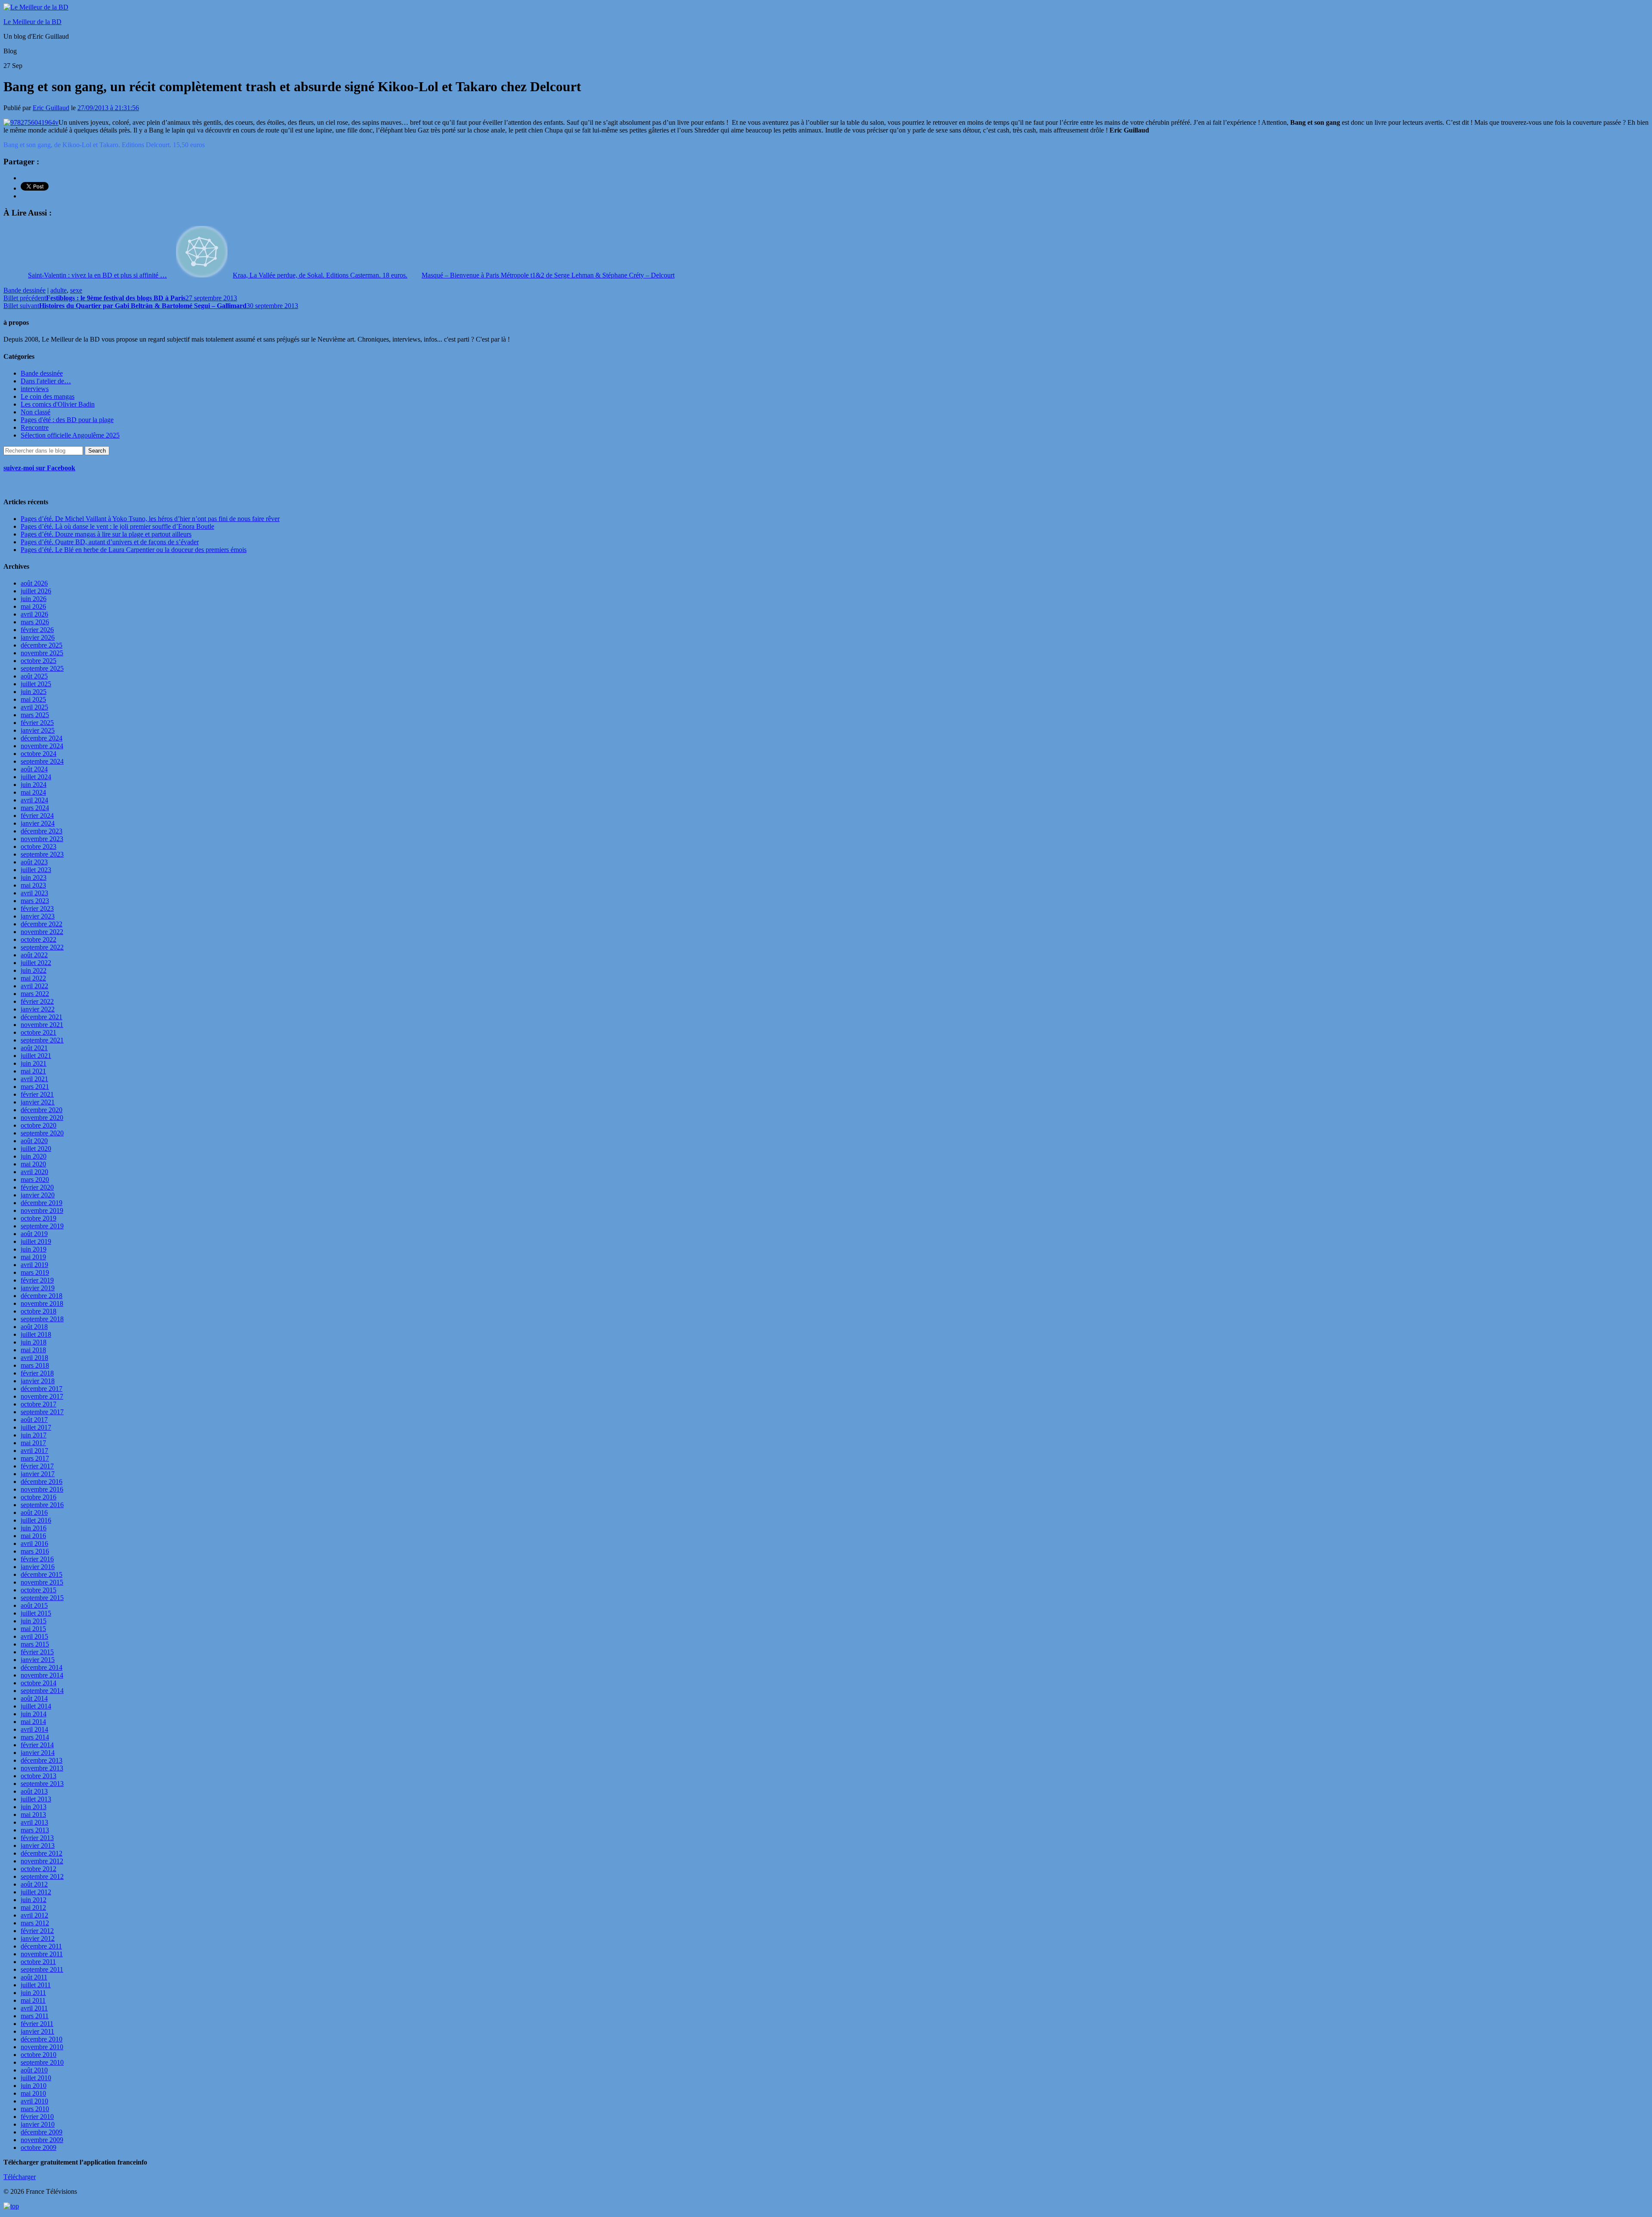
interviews (35, 389)
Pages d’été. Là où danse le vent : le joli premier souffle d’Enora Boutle (117, 526)
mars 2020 (35, 1179)
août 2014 (34, 1698)
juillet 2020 (36, 1149)
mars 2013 (35, 1830)
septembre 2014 (42, 1691)
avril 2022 (34, 986)
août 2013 (34, 1791)
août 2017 (34, 1420)
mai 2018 (33, 1350)
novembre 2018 (42, 1303)
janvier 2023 (38, 916)
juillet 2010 (36, 2078)
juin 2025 (34, 692)
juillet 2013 (36, 1799)
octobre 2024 (39, 754)
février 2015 (37, 1652)
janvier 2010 (38, 2124)
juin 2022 (34, 970)
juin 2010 (34, 2086)
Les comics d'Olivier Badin (58, 404)
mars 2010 (35, 2109)
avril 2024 (34, 800)
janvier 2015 (38, 1660)
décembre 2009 (42, 2132)
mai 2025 (33, 699)
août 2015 (34, 1605)
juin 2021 (34, 1063)
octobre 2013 (39, 1776)
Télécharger (20, 2177)
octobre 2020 (39, 1125)
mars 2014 (35, 1737)
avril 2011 (34, 2008)
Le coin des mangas (48, 396)
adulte (59, 290)
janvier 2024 (38, 823)
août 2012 (34, 1884)
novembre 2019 (42, 1210)
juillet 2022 (36, 963)
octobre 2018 (39, 1311)
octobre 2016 (39, 1497)
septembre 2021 (42, 1040)
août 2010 (34, 2070)
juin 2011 (33, 1993)
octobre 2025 (39, 661)
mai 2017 (33, 1443)
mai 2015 (33, 1629)
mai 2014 (33, 1722)
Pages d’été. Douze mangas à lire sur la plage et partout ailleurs (106, 534)
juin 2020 (34, 1156)
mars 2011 (35, 2016)
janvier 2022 (38, 1009)
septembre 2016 (42, 1505)
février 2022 (37, 1001)
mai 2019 (33, 1257)
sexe (76, 290)
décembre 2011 (41, 1946)
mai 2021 (33, 1071)
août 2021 (34, 1048)
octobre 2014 (39, 1683)
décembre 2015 (42, 1574)
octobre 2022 (39, 939)
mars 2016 (35, 1551)
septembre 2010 (42, 2062)
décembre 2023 (42, 831)
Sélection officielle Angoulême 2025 (70, 435)
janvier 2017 (38, 1474)
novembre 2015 (42, 1582)
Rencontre (35, 427)
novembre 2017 (42, 1396)
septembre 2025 (42, 668)
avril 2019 (34, 1265)
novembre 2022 (42, 932)
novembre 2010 (42, 2047)
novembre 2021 (42, 1025)
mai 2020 (33, 1164)
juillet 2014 (36, 1706)
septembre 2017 (42, 1412)
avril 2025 (34, 707)
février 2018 (37, 1373)
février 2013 (37, 1838)
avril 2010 (34, 2101)
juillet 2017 (36, 1427)
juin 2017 (34, 1435)
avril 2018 (34, 1358)
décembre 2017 (42, 1389)
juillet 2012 (36, 1892)
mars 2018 (35, 1365)
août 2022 (34, 955)
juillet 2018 (36, 1334)
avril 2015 (34, 1636)
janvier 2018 (38, 1381)
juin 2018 (34, 1342)
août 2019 (34, 1234)
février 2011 (37, 2024)
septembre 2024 (42, 761)
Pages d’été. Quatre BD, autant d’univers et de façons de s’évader (110, 542)
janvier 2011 (37, 2031)
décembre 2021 (42, 1017)
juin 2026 (34, 599)
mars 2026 (35, 622)
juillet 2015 (36, 1613)
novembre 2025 (42, 653)
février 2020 (37, 1187)
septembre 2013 (42, 1784)
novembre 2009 (42, 2140)
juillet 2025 (36, 684)
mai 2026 (33, 606)
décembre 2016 (42, 1482)
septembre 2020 (42, 1133)
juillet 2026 (36, 591)
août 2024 (34, 769)
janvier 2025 (38, 730)
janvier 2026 (38, 637)
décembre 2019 (42, 1203)
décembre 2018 (42, 1296)
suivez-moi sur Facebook (39, 468)
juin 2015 (34, 1621)
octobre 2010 (39, 2055)
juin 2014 (34, 1714)
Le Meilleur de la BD (32, 22)
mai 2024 (33, 792)
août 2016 (34, 1512)
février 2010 (37, 2117)
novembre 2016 (42, 1489)
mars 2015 (35, 1644)
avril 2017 (34, 1451)
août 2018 (34, 1327)
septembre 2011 (42, 1969)
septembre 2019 (42, 1226)
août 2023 (34, 862)
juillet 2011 (36, 1985)
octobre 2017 (39, 1404)
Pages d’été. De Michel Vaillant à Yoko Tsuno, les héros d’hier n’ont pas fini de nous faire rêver (150, 519)
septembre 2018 (42, 1319)
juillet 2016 (36, 1520)
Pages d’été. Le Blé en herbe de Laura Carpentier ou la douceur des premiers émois (134, 550)
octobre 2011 (38, 1962)
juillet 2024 (36, 777)
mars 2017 (35, 1458)
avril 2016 (34, 1543)
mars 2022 (35, 994)
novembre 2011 (42, 1954)
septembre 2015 (42, 1598)
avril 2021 (34, 1079)
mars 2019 (35, 1272)
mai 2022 (33, 978)
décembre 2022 (42, 924)
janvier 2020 (38, 1195)
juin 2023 (34, 877)
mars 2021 (35, 1087)
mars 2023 (35, 901)
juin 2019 (34, 1249)
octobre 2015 (39, 1590)
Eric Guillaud (51, 108)
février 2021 (37, 1094)
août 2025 (34, 676)
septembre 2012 (42, 1876)
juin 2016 (34, 1528)
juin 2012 (34, 1900)
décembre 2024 (42, 738)
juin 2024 (34, 785)
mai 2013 (33, 1815)
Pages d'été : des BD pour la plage (67, 420)
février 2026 (37, 630)
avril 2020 (34, 1172)
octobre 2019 (39, 1218)
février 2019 (37, 1280)
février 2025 (37, 723)
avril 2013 (34, 1822)
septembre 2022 (42, 947)
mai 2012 (33, 1907)
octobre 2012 (39, 1869)
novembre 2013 (42, 1768)
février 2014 (37, 1745)
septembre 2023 (42, 854)
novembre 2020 (42, 1118)
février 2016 (37, 1559)
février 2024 (37, 816)
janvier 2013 (38, 1845)
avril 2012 (34, 1915)
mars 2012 (35, 1923)
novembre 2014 (42, 1675)
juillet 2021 (36, 1056)
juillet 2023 (36, 870)
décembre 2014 (42, 1667)
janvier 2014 (38, 1753)
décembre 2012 (42, 1853)
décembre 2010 (42, 2039)
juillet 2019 (36, 1241)
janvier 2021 (38, 1102)
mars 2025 (35, 715)
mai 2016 (33, 1536)
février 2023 (37, 908)
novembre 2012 (42, 1861)
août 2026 (34, 583)
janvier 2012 (38, 1938)
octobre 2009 (39, 2148)
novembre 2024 (42, 746)
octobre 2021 (39, 1032)
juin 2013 (34, 1807)
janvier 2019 (38, 1288)
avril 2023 (34, 893)
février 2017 (37, 1466)
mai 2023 (33, 885)
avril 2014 (34, 1729)
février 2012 (37, 1931)
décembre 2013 (42, 1760)
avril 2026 (34, 614)
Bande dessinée (25, 290)
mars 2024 (35, 808)
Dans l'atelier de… (46, 381)
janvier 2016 (38, 1567)
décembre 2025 (42, 645)
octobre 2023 (39, 846)
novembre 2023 (42, 839)
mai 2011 (33, 2000)
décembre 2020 (42, 1110)
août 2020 (34, 1141)
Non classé (35, 412)
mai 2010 (33, 2093)
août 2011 (34, 1977)
